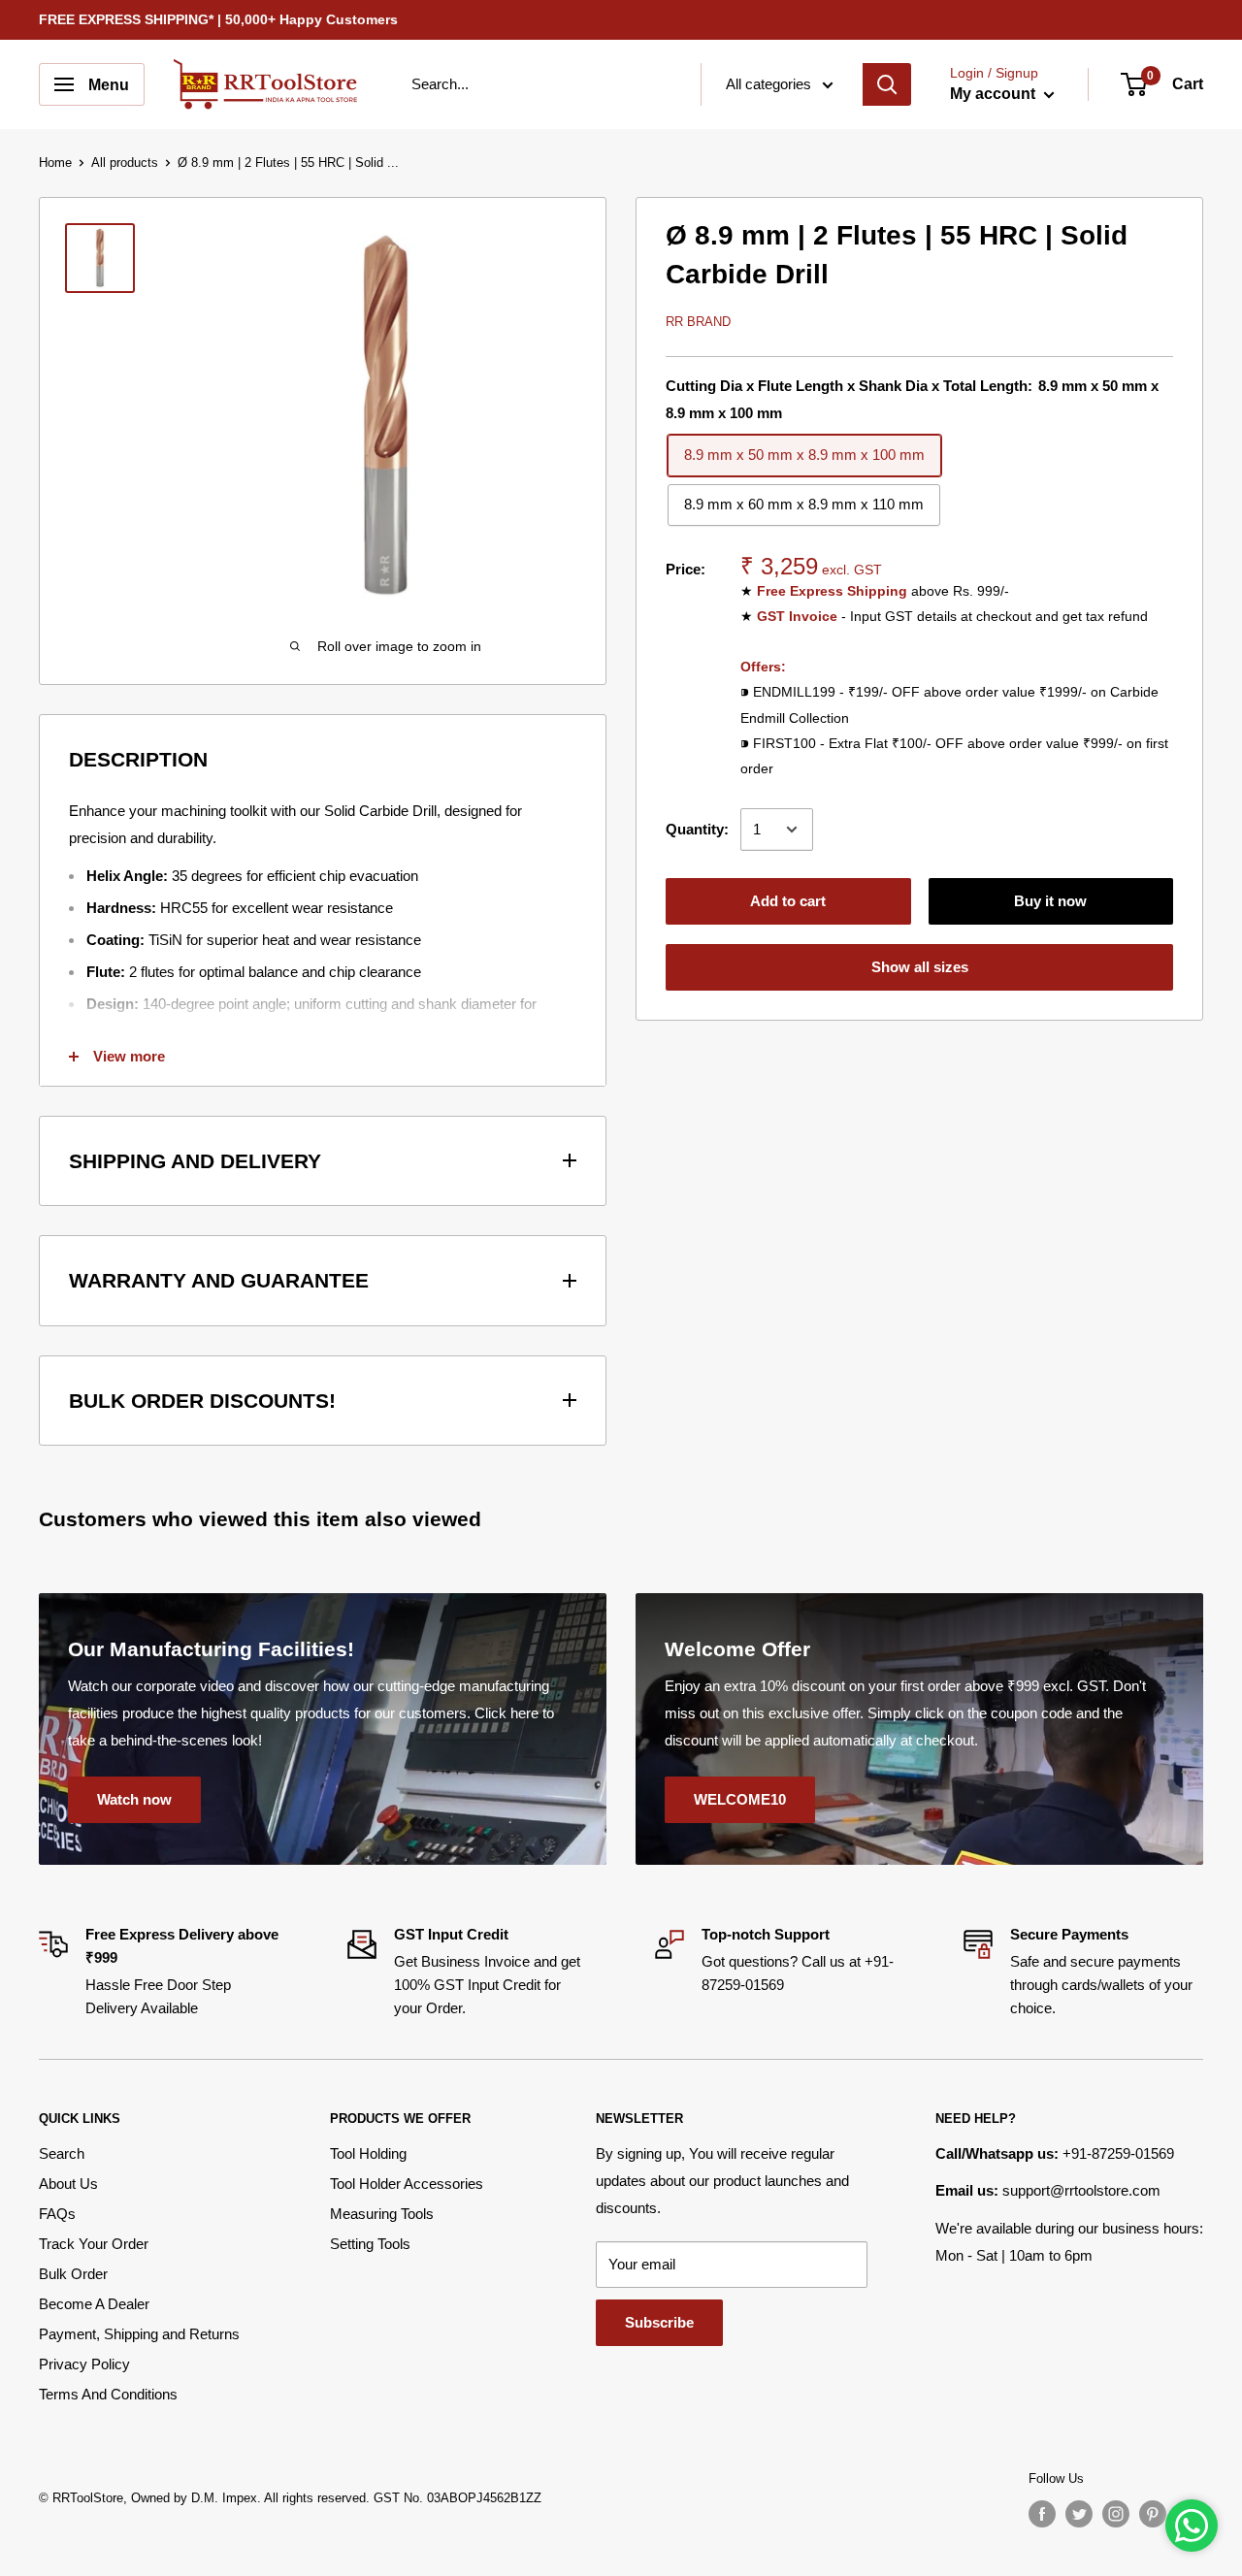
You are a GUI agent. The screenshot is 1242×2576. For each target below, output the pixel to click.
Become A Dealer (94, 2304)
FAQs (57, 2214)
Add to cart (788, 901)
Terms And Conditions (108, 2394)
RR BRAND (698, 322)
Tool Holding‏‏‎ (368, 2153)
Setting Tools (370, 2244)
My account (995, 94)
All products (125, 163)
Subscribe (659, 2322)
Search (62, 2153)
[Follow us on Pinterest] (1153, 2514)
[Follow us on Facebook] (1042, 2514)
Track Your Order (94, 2244)
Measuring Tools (382, 2214)
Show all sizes (920, 967)
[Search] (887, 84)
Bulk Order (73, 2274)
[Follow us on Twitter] (1079, 2514)
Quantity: (697, 829)
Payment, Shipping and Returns (139, 2334)
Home (55, 163)
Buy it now (1050, 901)
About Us (68, 2184)
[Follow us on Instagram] (1116, 2514)
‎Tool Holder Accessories (407, 2184)
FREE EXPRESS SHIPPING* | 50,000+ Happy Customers (218, 19)
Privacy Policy (84, 2364)
